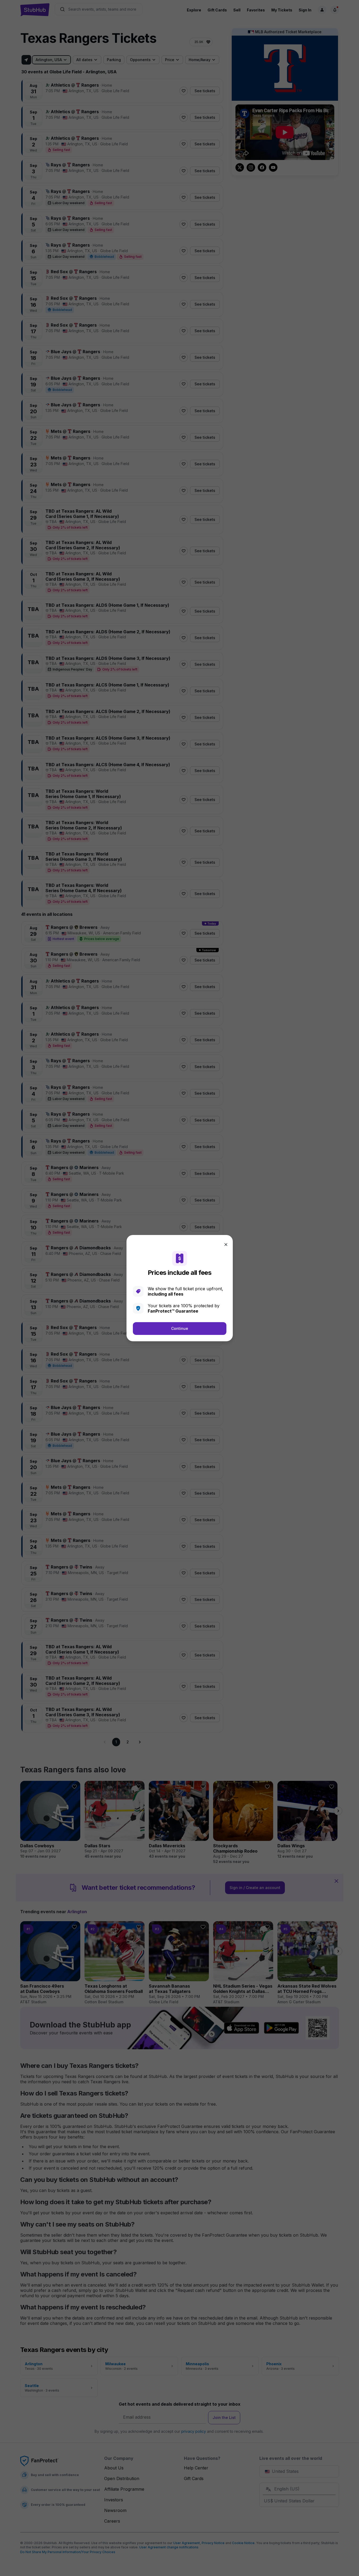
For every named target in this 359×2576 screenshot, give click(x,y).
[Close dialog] (226, 1245)
